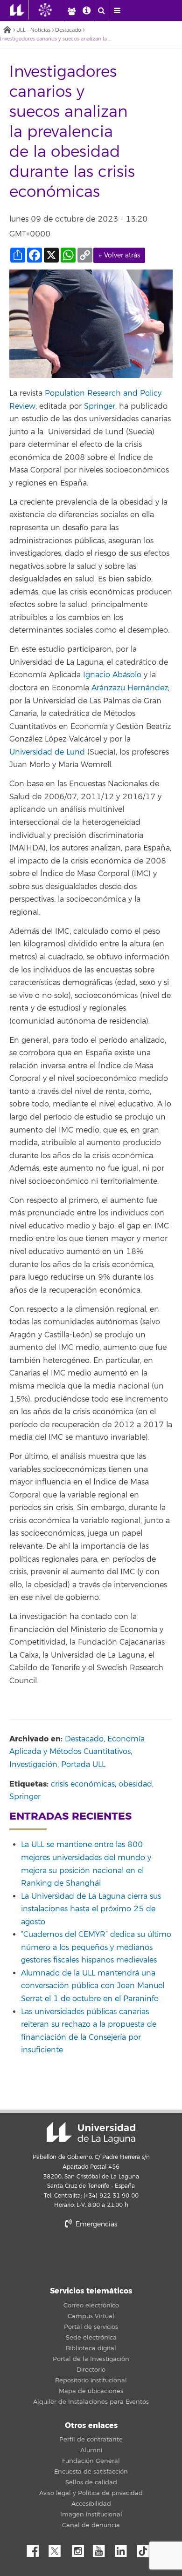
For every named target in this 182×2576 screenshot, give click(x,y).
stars (91, 2256)
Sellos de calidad (91, 2482)
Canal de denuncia (91, 2525)
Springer (25, 1797)
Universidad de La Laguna (91, 2133)
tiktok (146, 2549)
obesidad (135, 1784)
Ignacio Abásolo (112, 675)
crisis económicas (83, 1784)
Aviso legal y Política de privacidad (91, 2493)
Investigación (33, 1765)
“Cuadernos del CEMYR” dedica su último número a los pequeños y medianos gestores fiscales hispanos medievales (96, 1947)
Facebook (36, 2549)
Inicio (7, 30)
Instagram (80, 2549)
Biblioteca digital (91, 2348)
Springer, (101, 406)
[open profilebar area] (71, 11)
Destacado (68, 30)
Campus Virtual (91, 2316)
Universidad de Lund (47, 752)
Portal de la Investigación (91, 2359)
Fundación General (91, 2461)
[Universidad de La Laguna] (52, 10)
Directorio (91, 2370)
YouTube (102, 2549)
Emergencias (95, 2224)
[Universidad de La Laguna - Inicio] (19, 10)
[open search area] (102, 11)
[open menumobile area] (117, 11)
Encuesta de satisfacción (91, 2472)
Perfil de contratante (91, 2440)
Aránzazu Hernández (130, 688)
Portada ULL (83, 1765)
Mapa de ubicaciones (91, 2391)
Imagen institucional (91, 2515)
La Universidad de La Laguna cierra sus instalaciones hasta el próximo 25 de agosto (91, 1909)
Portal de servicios (91, 2327)
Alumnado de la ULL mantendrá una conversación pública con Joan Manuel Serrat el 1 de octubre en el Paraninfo (93, 1986)
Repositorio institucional (91, 2380)
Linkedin (124, 2549)
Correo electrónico (91, 2306)
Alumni (91, 2450)
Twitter (58, 2549)
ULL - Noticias (33, 30)
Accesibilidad (91, 2504)
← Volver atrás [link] (119, 255)
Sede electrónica (91, 2338)
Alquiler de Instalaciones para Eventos (91, 2402)
